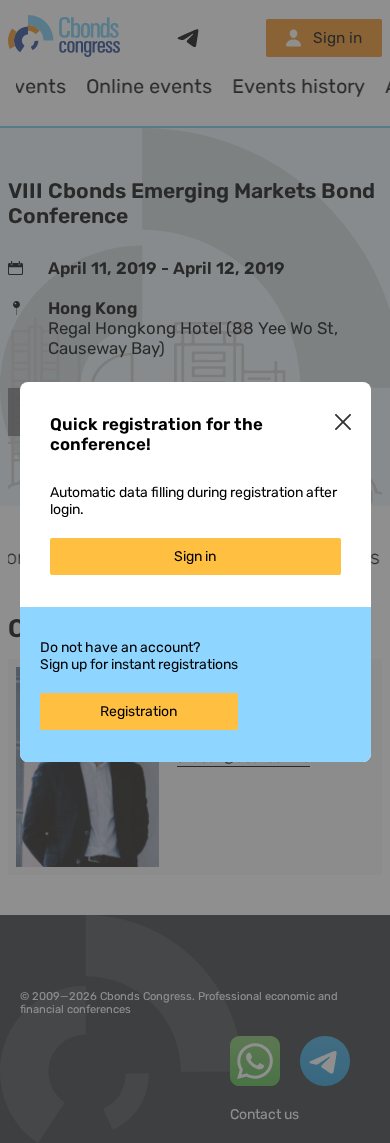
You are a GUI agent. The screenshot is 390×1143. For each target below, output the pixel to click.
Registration (138, 711)
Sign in (195, 556)
